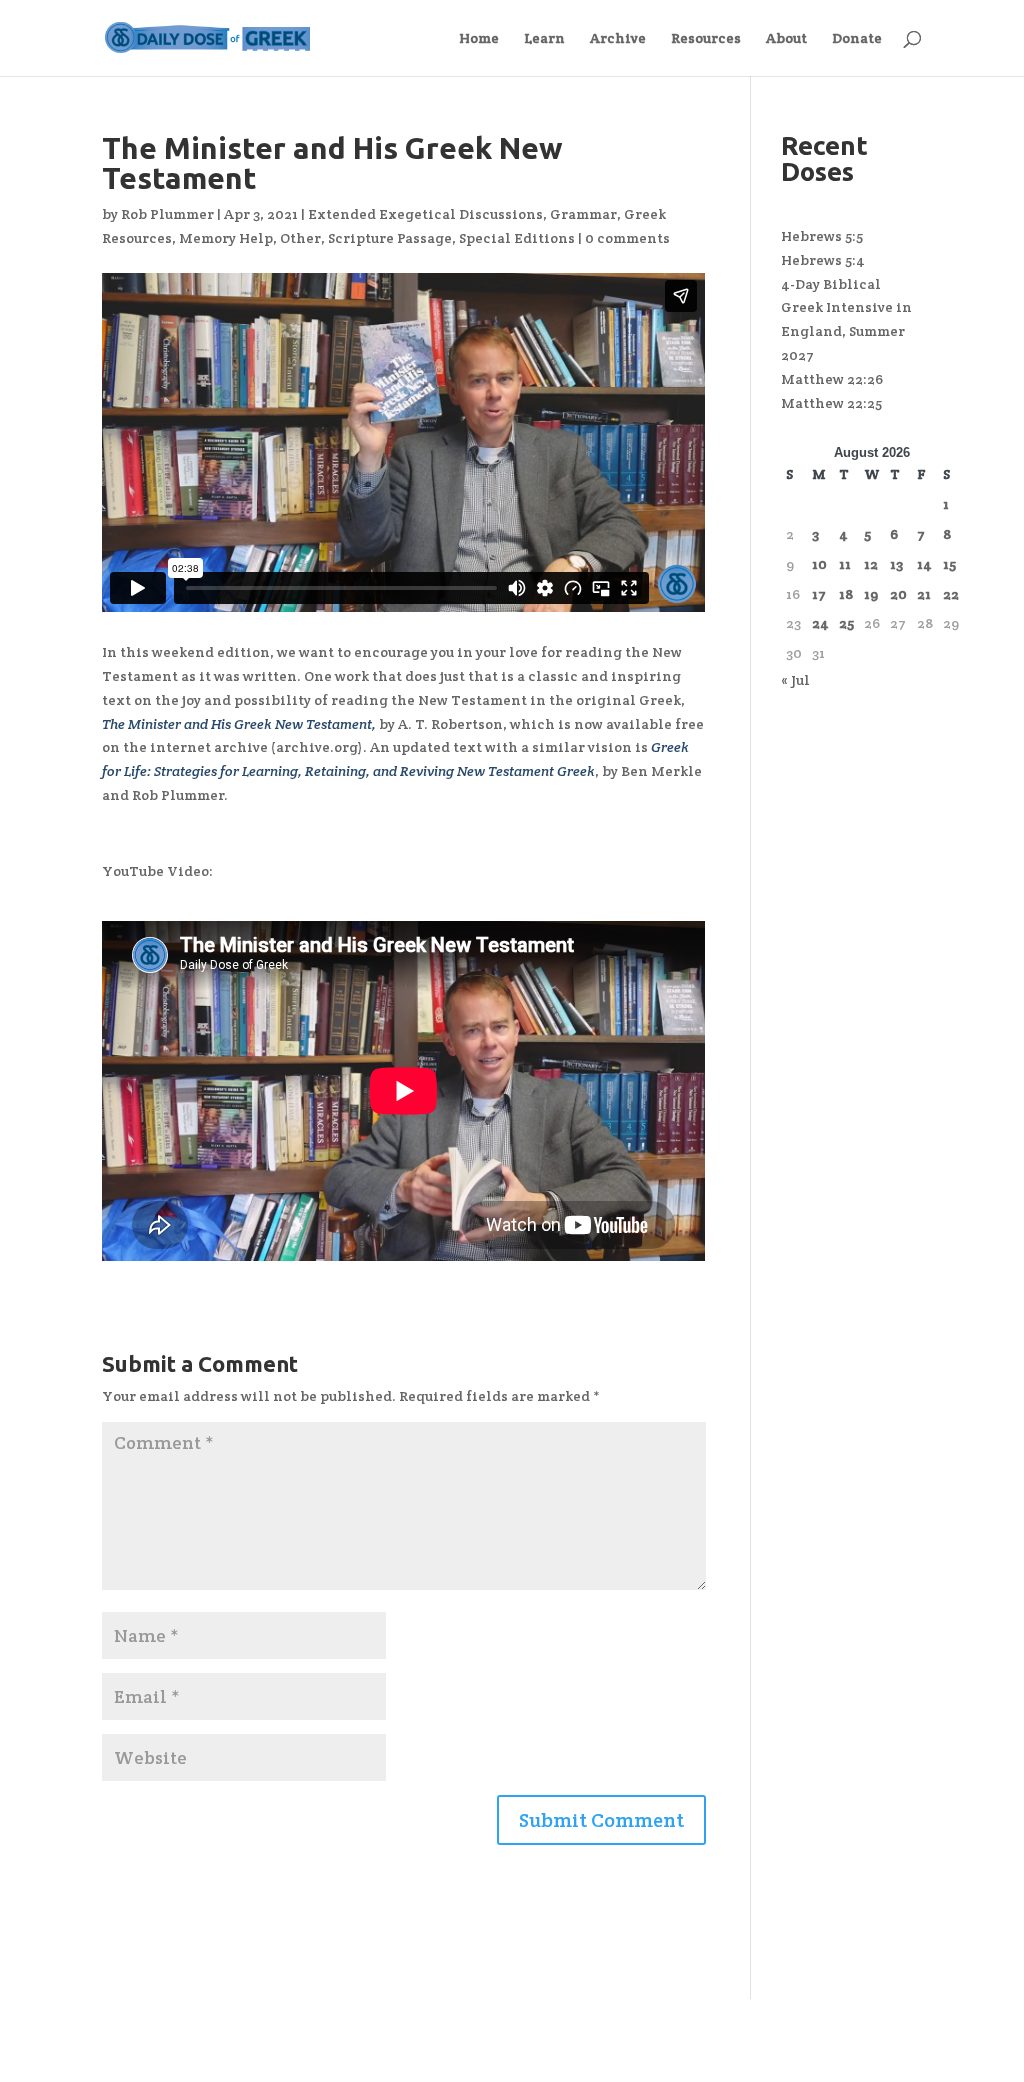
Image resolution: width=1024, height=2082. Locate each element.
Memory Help (226, 238)
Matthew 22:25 (831, 403)
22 (951, 594)
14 (924, 564)
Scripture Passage (390, 238)
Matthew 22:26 (832, 379)
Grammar (583, 214)
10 (819, 564)
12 (871, 564)
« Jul (795, 680)
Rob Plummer (167, 214)
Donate (857, 39)
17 (819, 594)
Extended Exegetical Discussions (425, 214)
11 (845, 564)
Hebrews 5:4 (823, 260)
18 (846, 594)
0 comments (627, 238)
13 (896, 564)
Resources (706, 39)
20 (898, 594)
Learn (544, 39)
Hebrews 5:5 (822, 236)
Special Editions (517, 238)
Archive (618, 39)
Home (479, 39)
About (786, 39)
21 (924, 594)
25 (846, 623)
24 (820, 623)
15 (949, 564)
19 (871, 594)
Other (300, 238)
